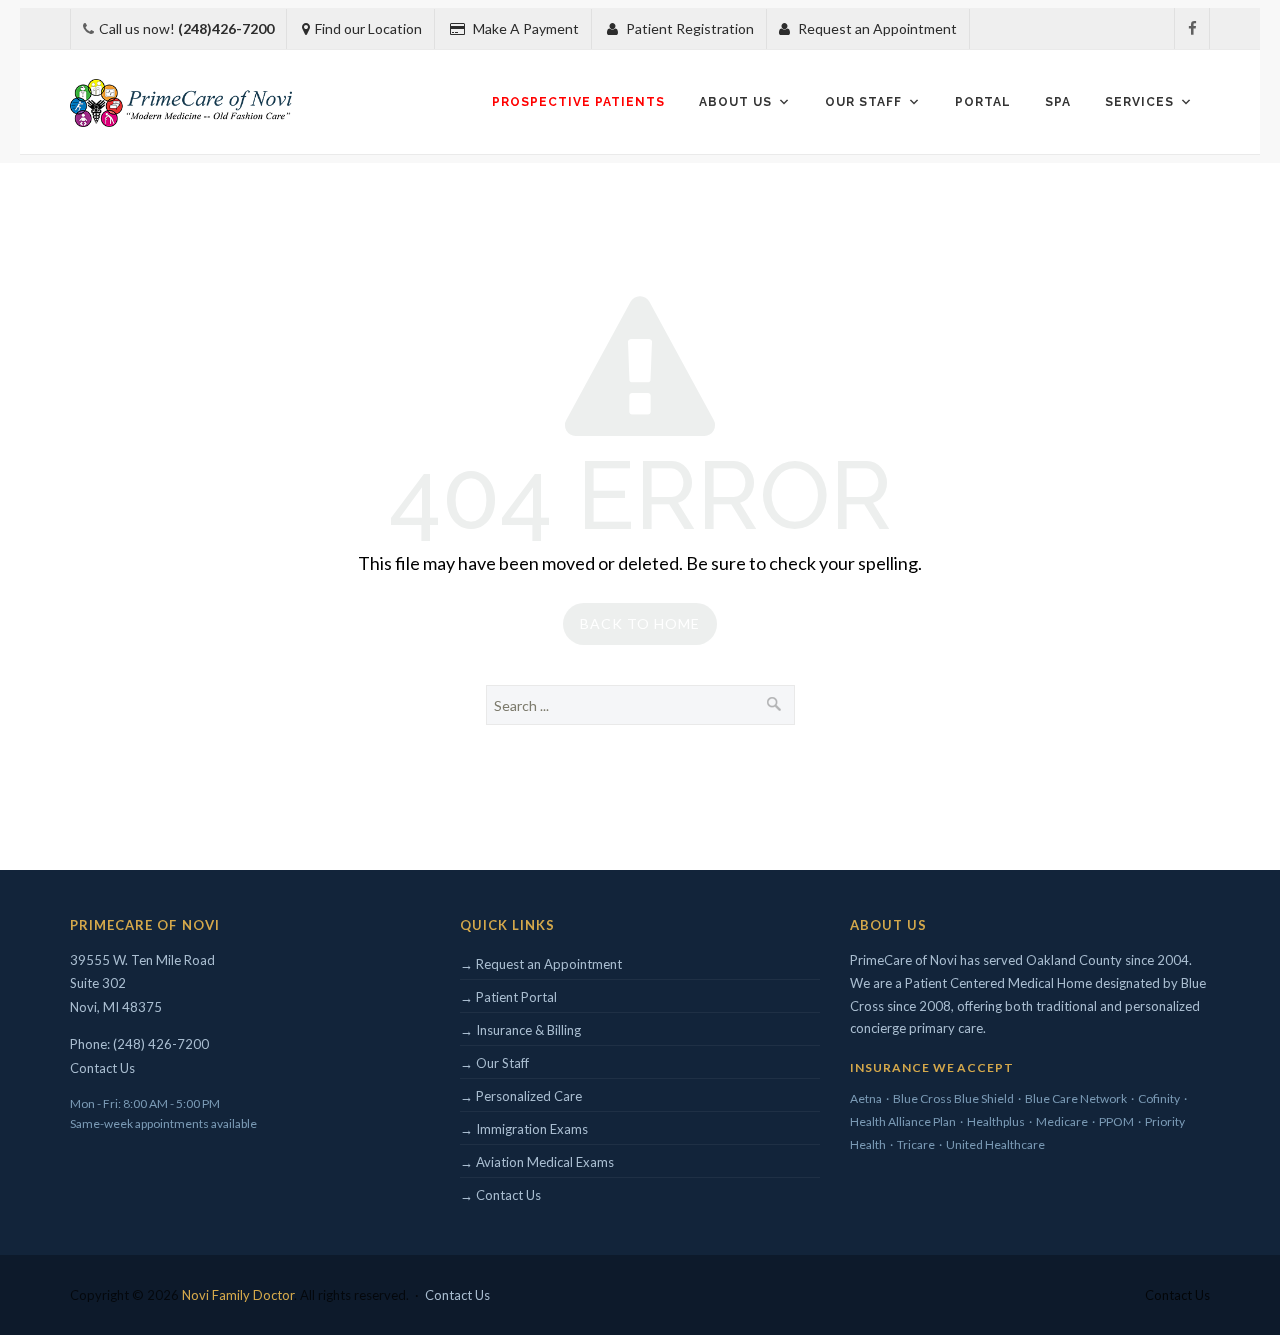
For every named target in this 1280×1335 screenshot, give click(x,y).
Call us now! (186, 28)
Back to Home (640, 623)
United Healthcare (995, 1144)
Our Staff (863, 102)
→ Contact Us (500, 1195)
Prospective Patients (578, 102)
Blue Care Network (1076, 1098)
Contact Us (102, 1068)
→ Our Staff (494, 1063)
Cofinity (1159, 1098)
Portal (983, 102)
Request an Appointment (876, 28)
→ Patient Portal (508, 997)
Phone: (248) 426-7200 (139, 1044)
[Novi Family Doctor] (181, 102)
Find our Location (368, 28)
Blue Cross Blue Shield (953, 1098)
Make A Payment (524, 28)
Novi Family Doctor (238, 1295)
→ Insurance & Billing (520, 1030)
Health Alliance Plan (903, 1121)
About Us (735, 102)
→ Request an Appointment (541, 964)
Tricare (916, 1144)
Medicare (1062, 1121)
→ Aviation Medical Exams (537, 1162)
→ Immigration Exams (524, 1129)
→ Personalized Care (521, 1096)
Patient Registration (688, 28)
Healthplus (996, 1121)
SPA (1058, 102)
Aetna (866, 1098)
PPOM (1116, 1121)
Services (1139, 102)
